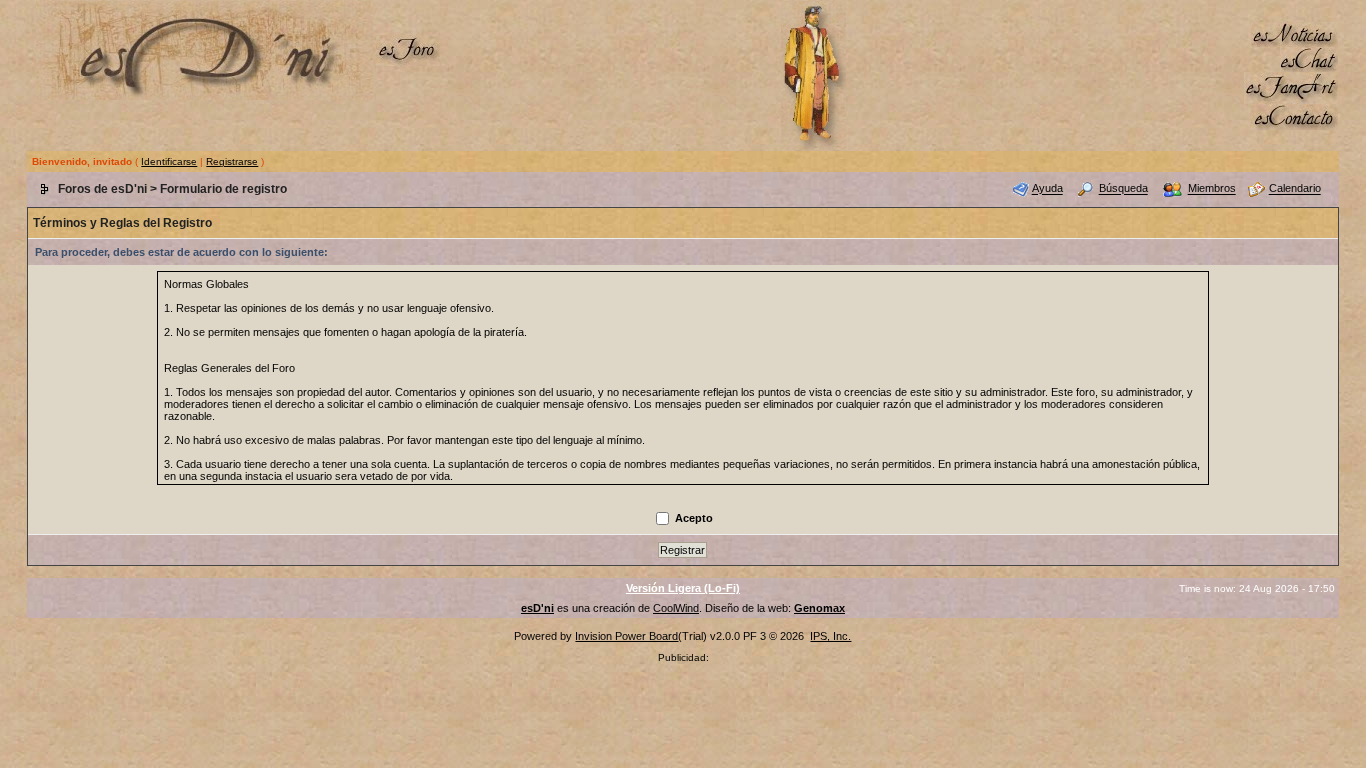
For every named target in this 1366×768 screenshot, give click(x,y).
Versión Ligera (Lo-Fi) (683, 588)
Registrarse (232, 161)
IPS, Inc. (830, 636)
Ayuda (1047, 189)
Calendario (1295, 189)
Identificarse (169, 161)
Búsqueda (1123, 189)
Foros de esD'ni (102, 189)
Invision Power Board (626, 636)
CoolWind (676, 608)
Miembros (1212, 189)
